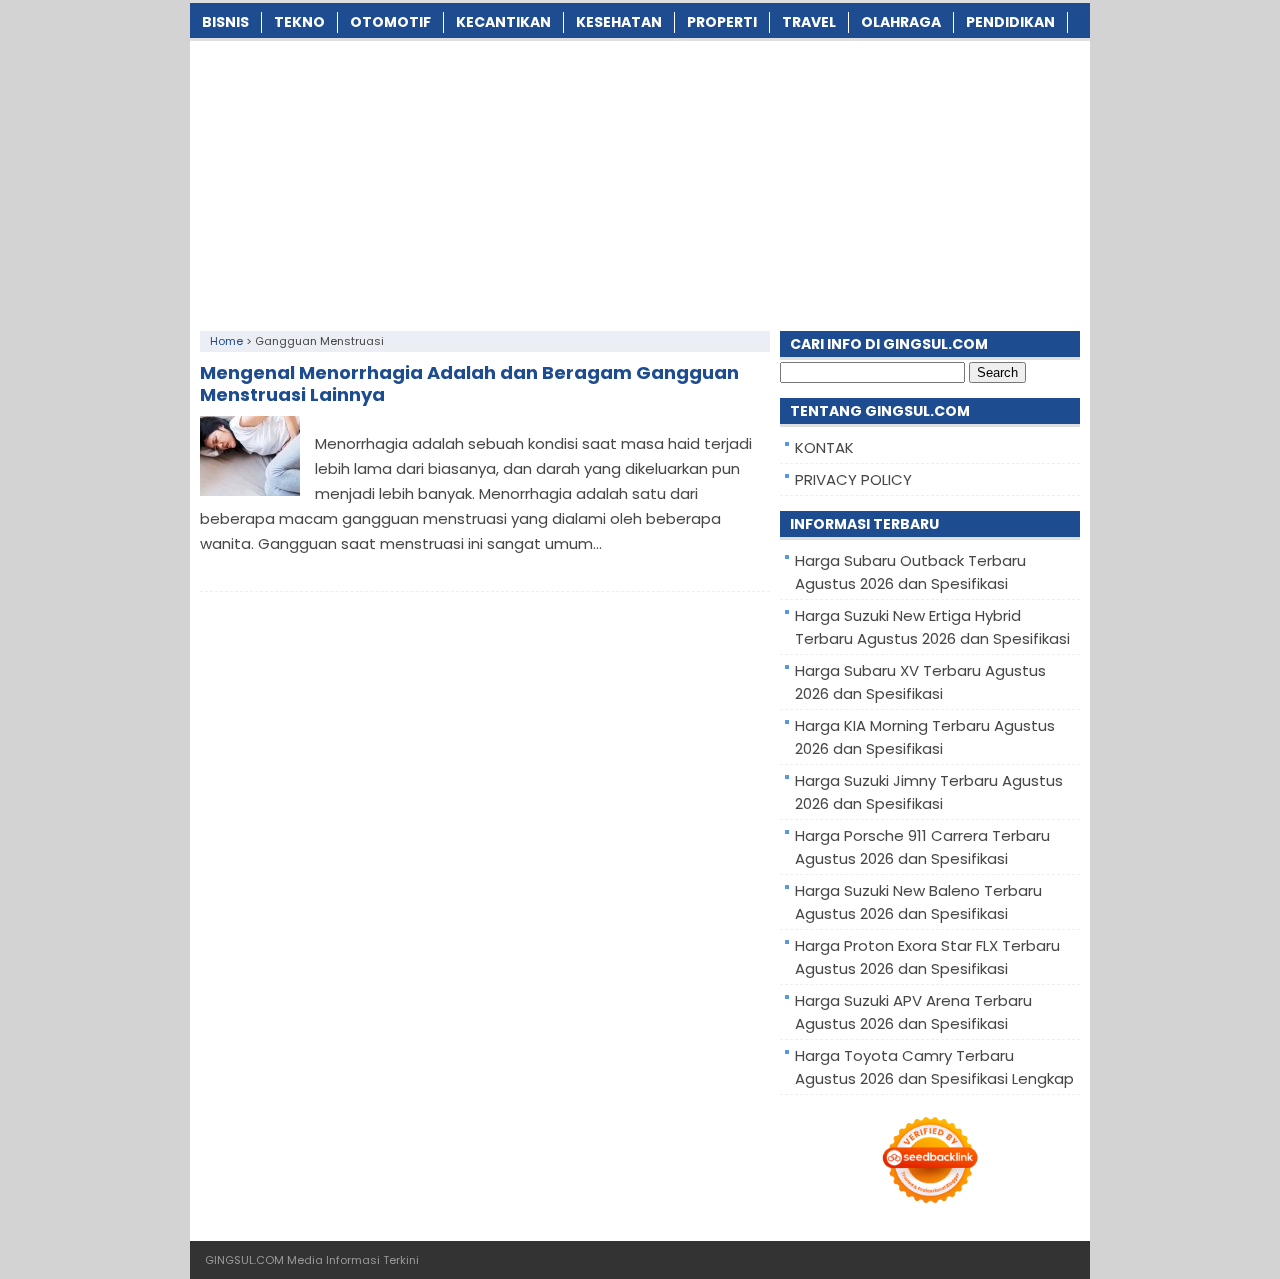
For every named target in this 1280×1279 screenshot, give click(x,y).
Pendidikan (1010, 22)
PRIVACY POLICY (853, 479)
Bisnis (225, 22)
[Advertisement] (640, 181)
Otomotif (390, 22)
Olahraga (901, 22)
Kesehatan (619, 22)
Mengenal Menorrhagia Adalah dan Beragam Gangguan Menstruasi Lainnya (469, 383)
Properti (722, 22)
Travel (809, 22)
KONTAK (824, 447)
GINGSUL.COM (244, 1260)
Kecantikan (503, 22)
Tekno (299, 22)
